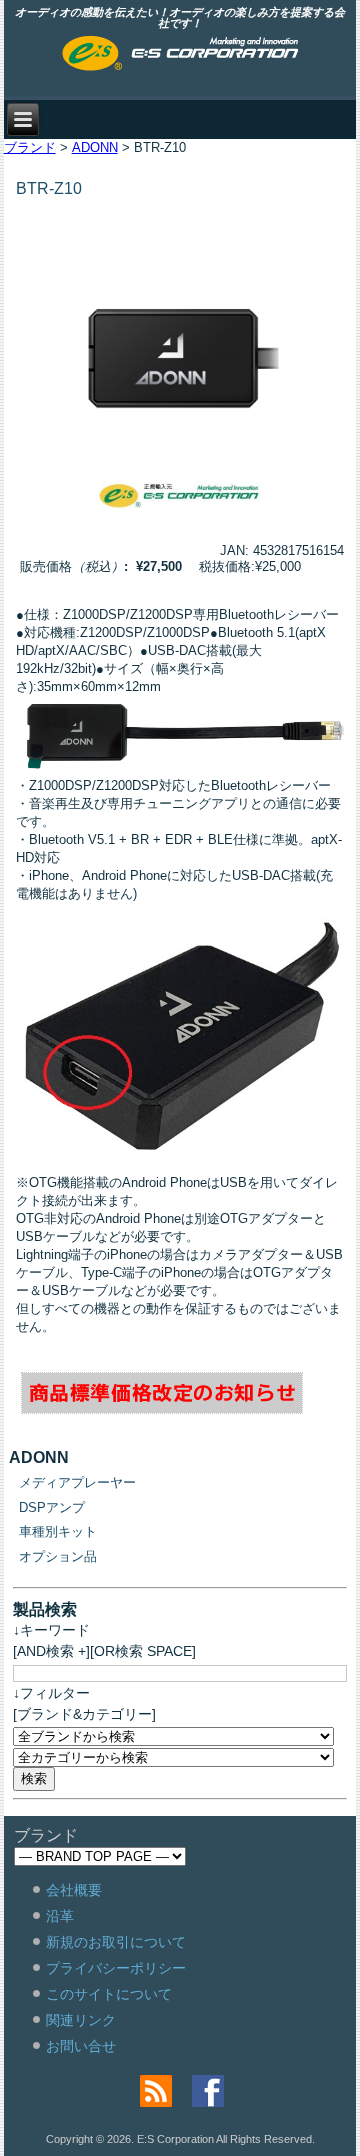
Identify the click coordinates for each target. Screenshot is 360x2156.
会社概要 (74, 1890)
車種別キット (58, 1531)
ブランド (30, 147)
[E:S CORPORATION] (180, 55)
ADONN (95, 147)
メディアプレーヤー (77, 1482)
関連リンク (81, 2020)
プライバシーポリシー (116, 1968)
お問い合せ (81, 2046)
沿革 (60, 1916)
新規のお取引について (116, 1942)
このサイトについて (109, 1994)
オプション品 (58, 1556)
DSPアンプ (52, 1507)
